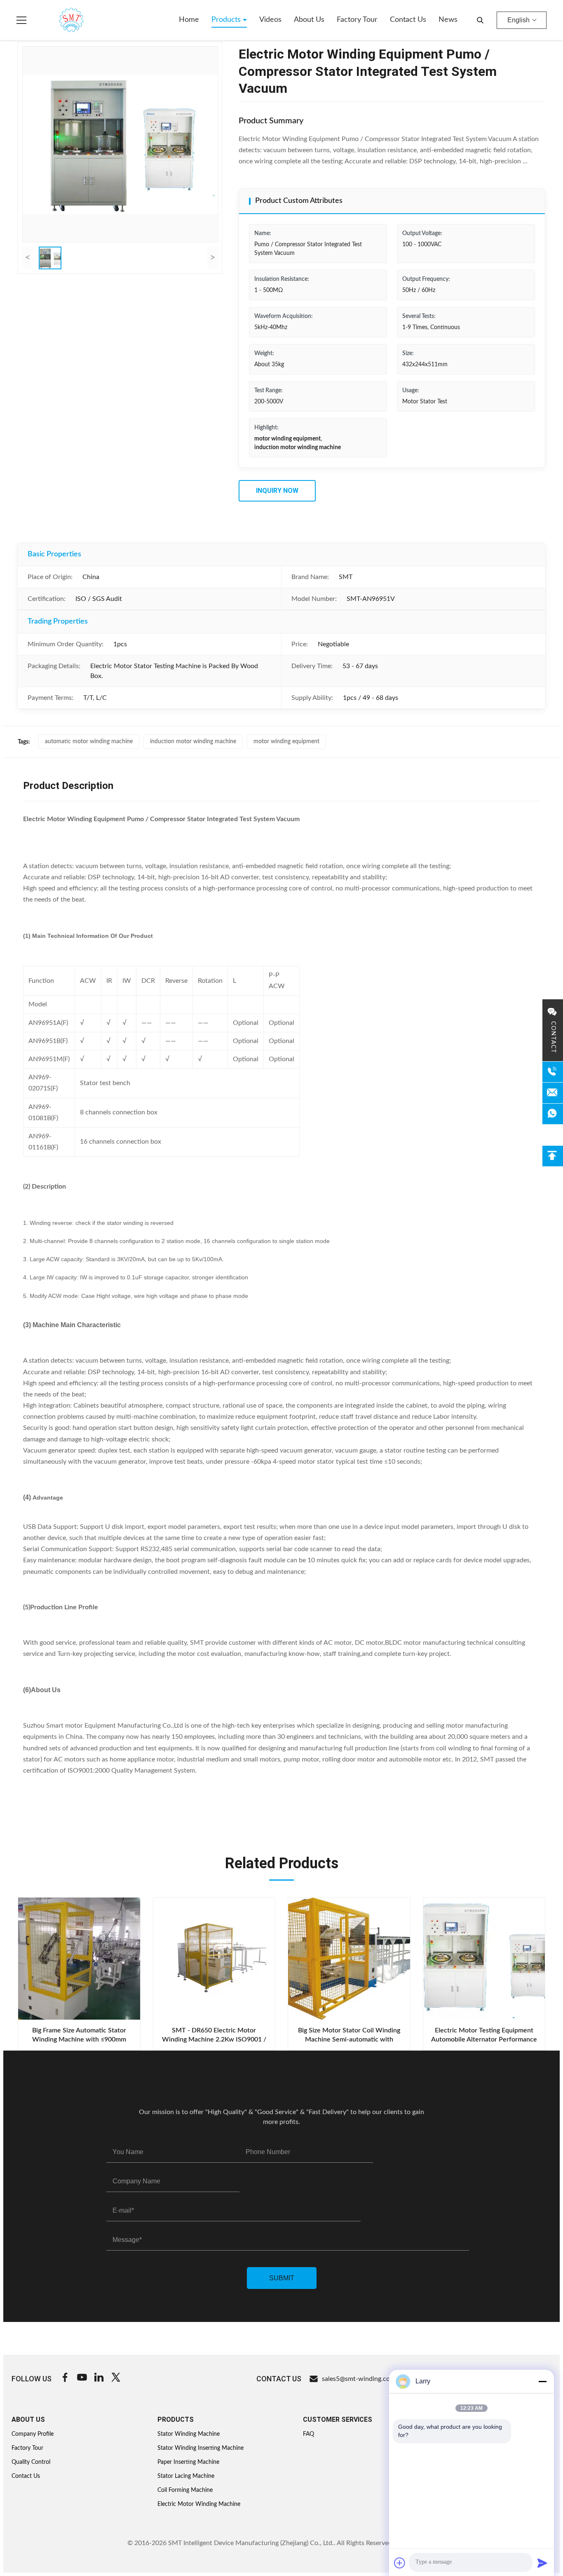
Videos (270, 20)
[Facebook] (65, 2379)
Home (189, 20)
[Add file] (400, 2563)
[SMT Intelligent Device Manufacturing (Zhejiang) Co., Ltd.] (59, 20)
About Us (309, 20)
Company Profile (33, 2434)
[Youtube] (82, 2379)
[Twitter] (116, 2379)
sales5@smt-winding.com (359, 2379)
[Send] (542, 2563)
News (448, 20)
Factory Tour (357, 20)
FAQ (308, 2434)
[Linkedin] (99, 2379)
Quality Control (31, 2462)
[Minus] (542, 2381)
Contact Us (408, 20)
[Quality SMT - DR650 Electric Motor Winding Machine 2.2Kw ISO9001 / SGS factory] (214, 1959)
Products (227, 20)
